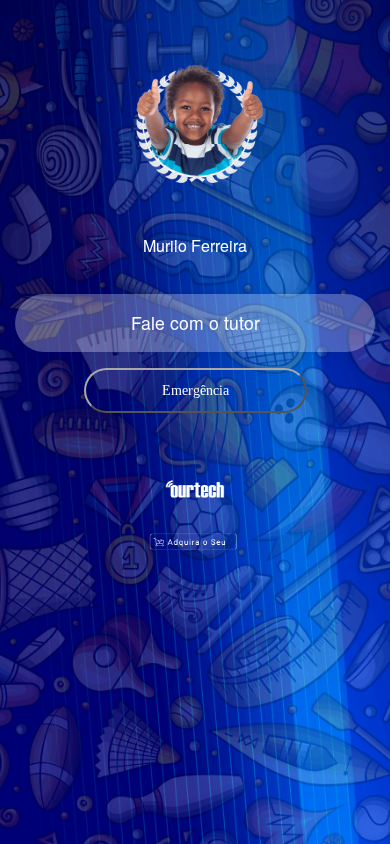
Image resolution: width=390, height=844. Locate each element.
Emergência (195, 390)
